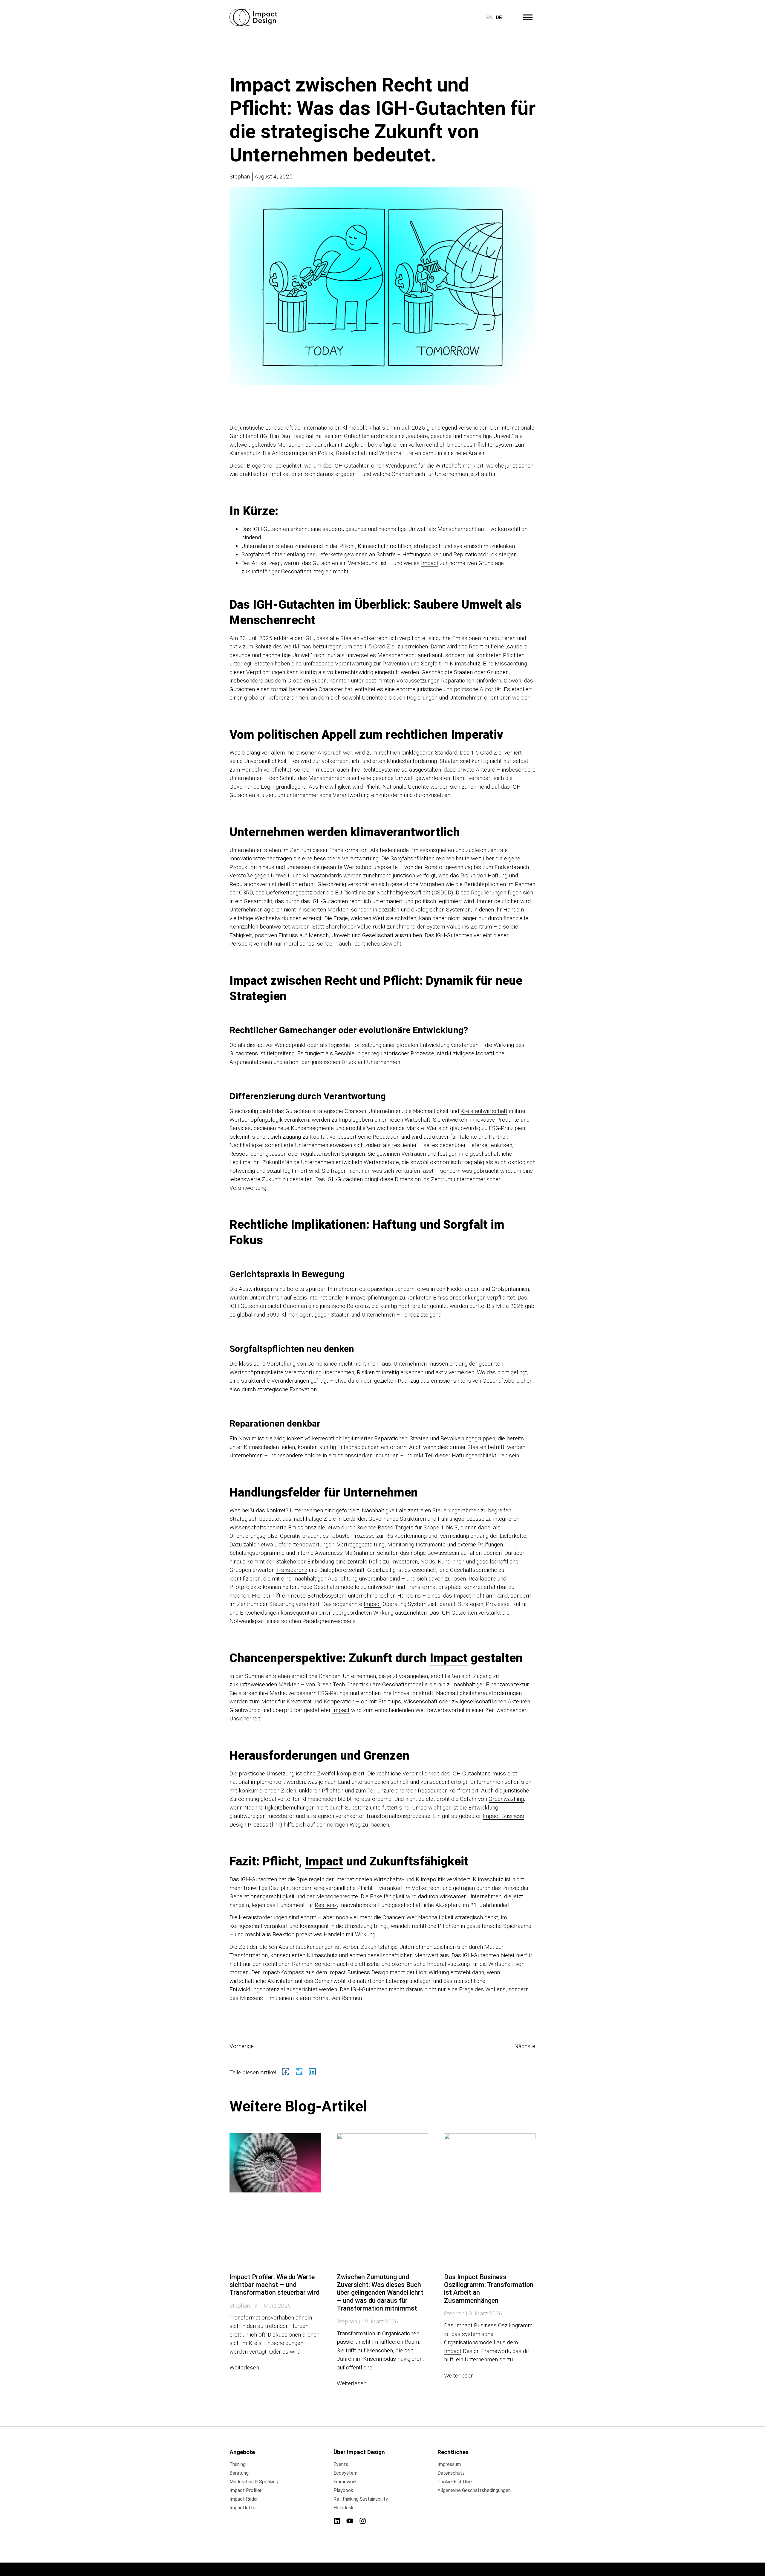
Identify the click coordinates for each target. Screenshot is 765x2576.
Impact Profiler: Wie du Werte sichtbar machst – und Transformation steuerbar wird (274, 2285)
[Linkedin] (337, 2521)
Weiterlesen (244, 2367)
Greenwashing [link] (506, 1799)
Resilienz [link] (326, 1905)
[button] (286, 2072)
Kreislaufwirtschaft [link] (484, 1111)
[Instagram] (363, 2521)
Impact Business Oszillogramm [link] (494, 2325)
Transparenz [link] (292, 1570)
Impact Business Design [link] (358, 1972)
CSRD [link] (246, 892)
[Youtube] (350, 2521)
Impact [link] (430, 563)
